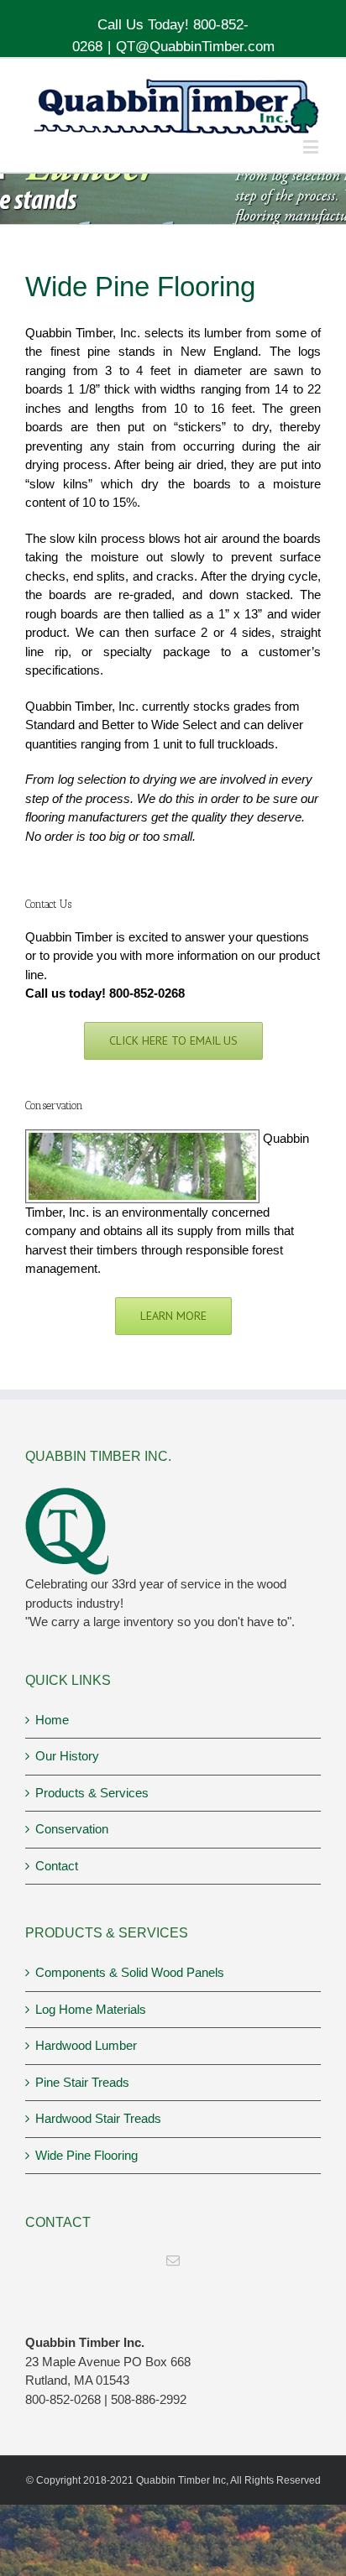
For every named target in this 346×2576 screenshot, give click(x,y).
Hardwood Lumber (86, 2045)
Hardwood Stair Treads (98, 2118)
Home (52, 1720)
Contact (57, 1866)
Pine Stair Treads (82, 2082)
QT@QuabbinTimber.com (195, 47)
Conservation (72, 1829)
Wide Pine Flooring (86, 2155)
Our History (67, 1756)
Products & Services (92, 1793)
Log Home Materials (91, 2009)
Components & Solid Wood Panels (130, 1972)
